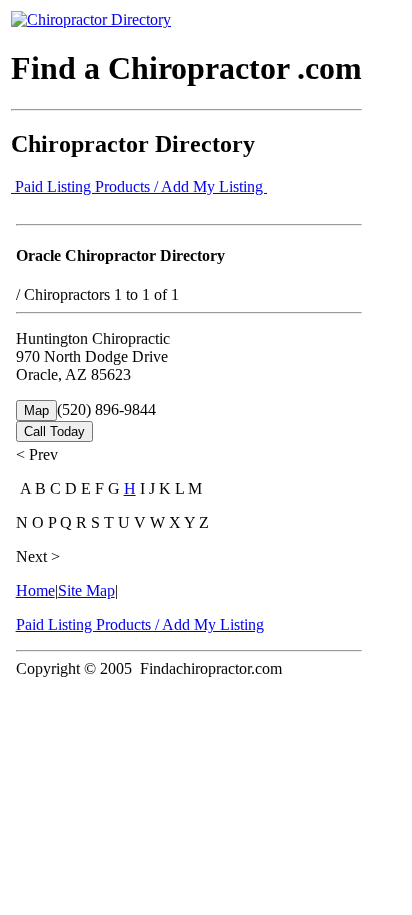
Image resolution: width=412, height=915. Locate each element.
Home (35, 590)
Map (36, 410)
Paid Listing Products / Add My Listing (139, 186)
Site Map (86, 590)
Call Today (54, 431)
